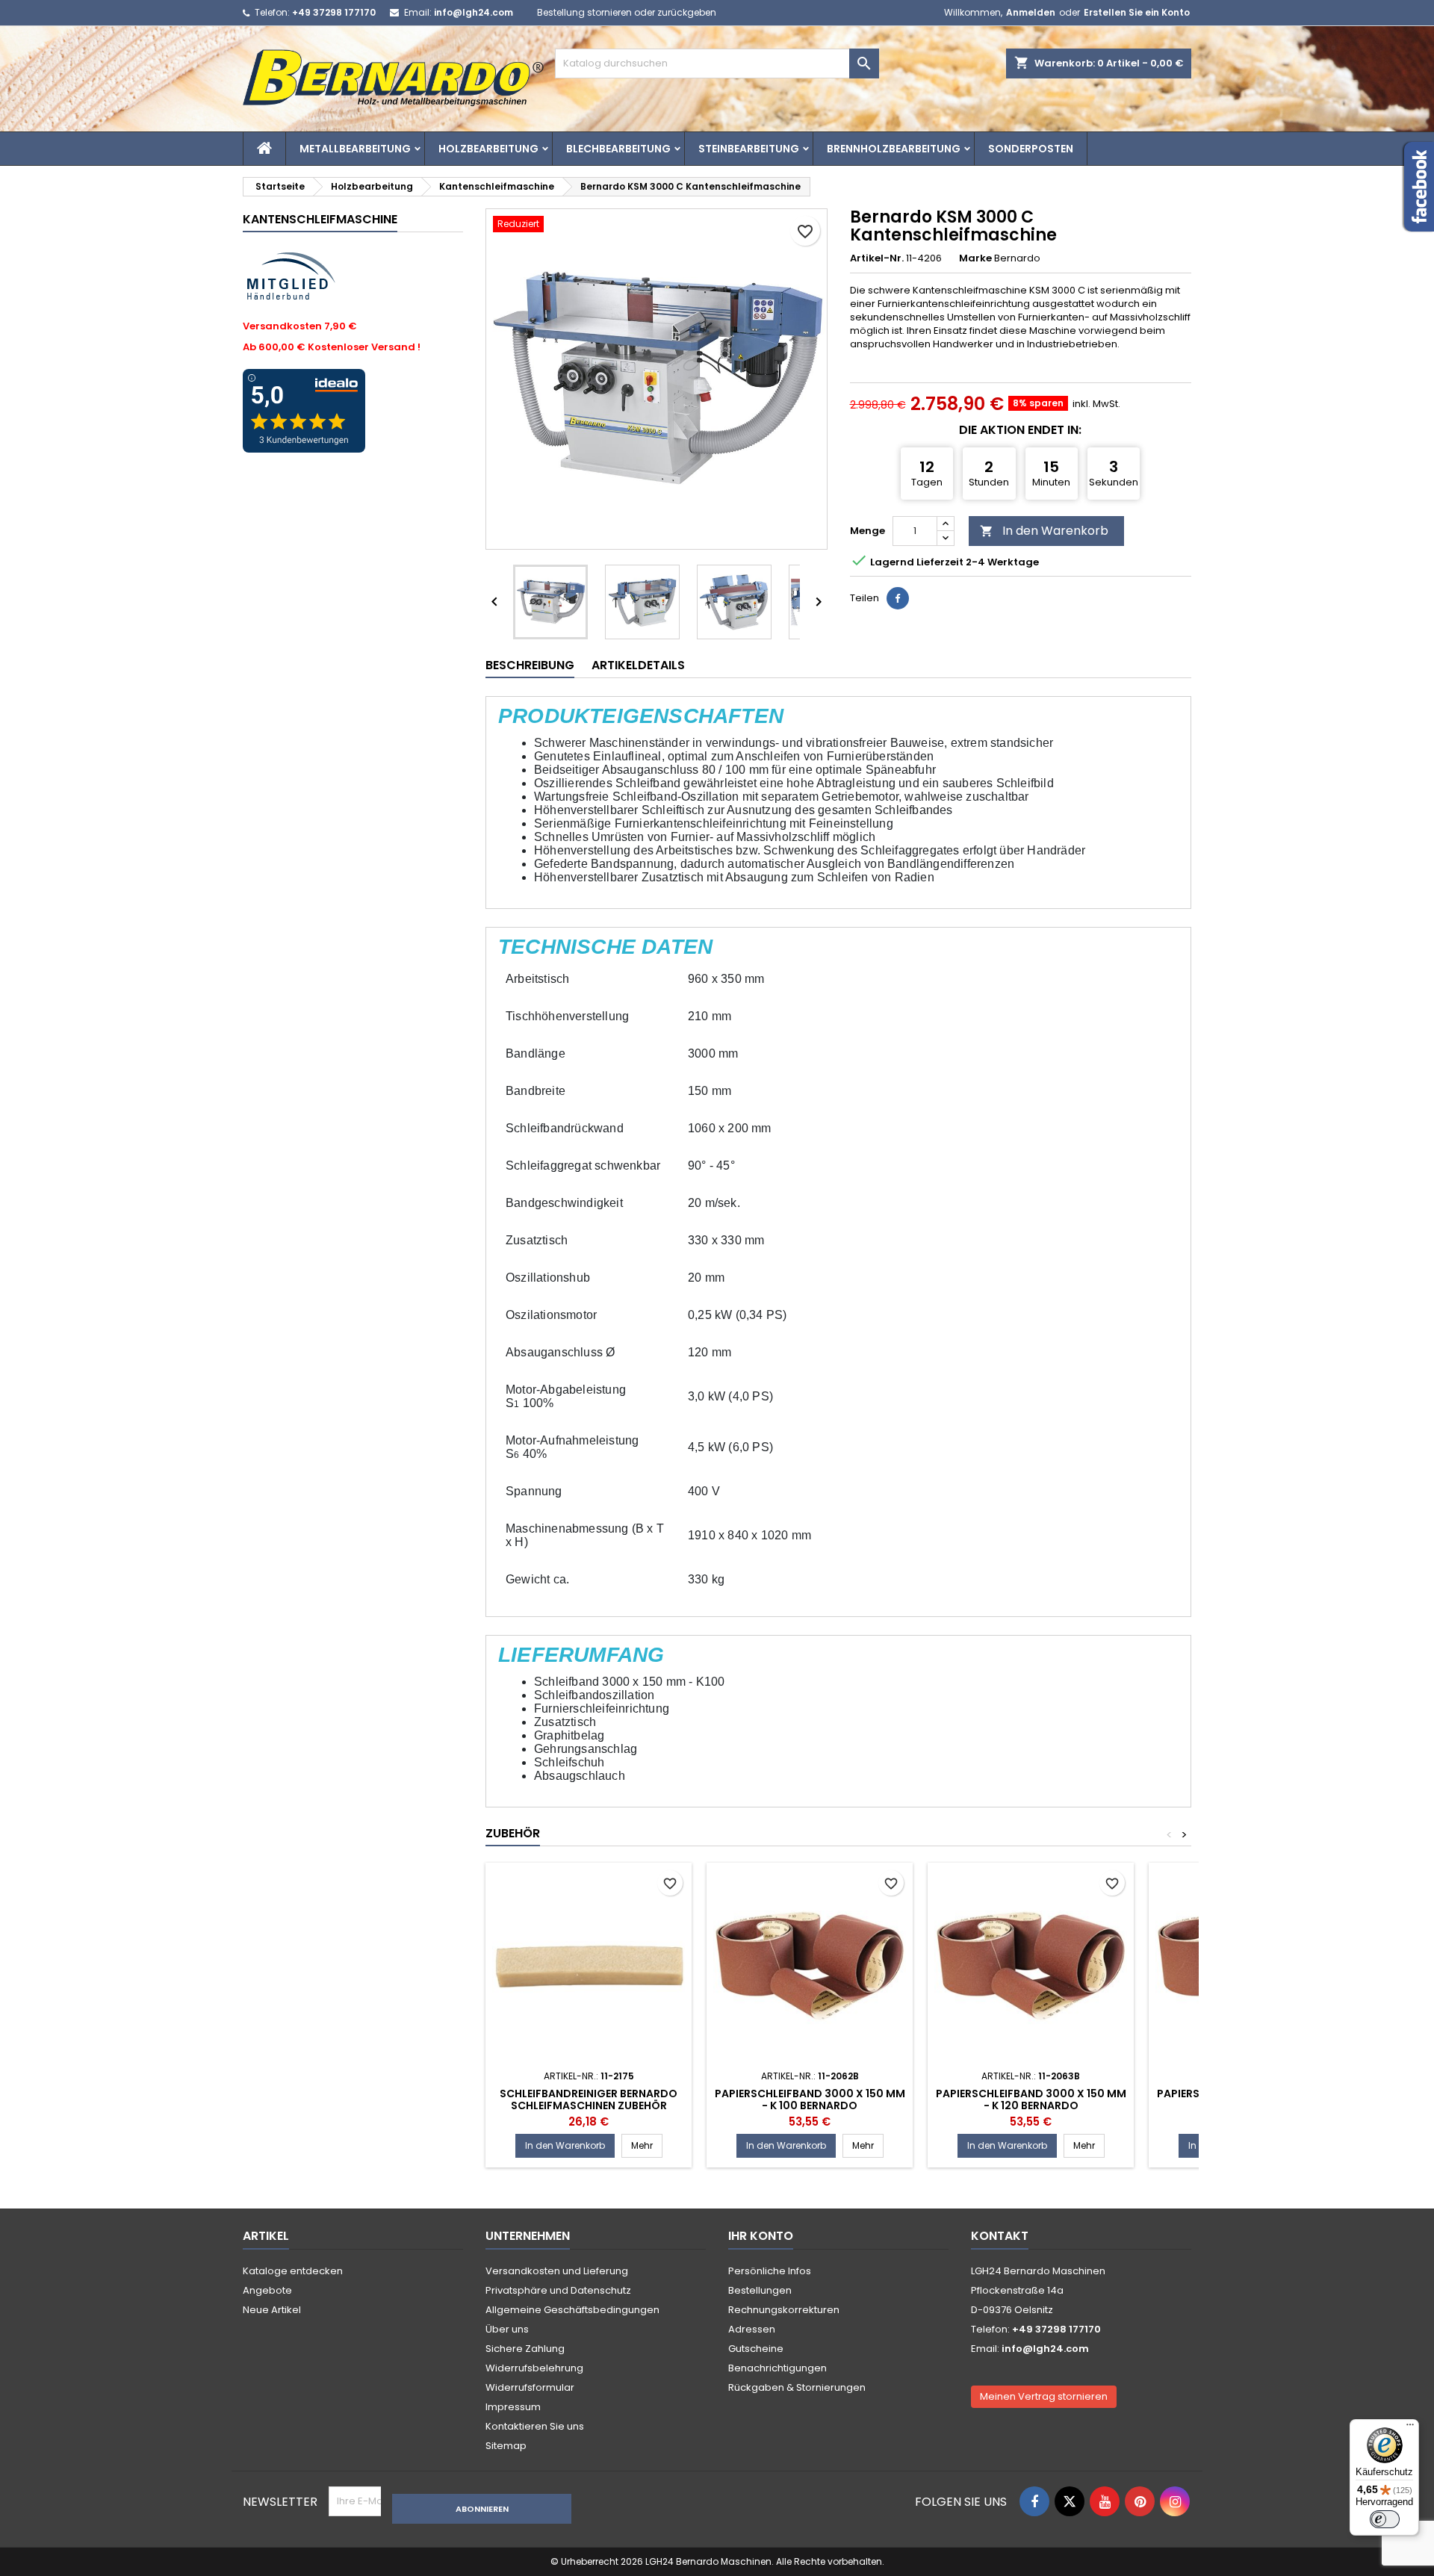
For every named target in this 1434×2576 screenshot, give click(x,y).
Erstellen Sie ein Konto (1137, 12)
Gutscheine (756, 2349)
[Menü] (1410, 2428)
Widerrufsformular (530, 2387)
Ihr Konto (761, 2236)
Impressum (513, 2407)
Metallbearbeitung (355, 149)
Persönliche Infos (770, 2271)
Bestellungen (760, 2290)
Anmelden (1031, 12)
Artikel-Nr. (877, 258)
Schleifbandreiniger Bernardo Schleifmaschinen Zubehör (589, 2099)
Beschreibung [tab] (530, 665)
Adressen (752, 2329)
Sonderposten (1031, 149)
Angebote (267, 2290)
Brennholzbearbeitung (894, 149)
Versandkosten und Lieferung (557, 2271)
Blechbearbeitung (618, 149)
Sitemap (506, 2446)
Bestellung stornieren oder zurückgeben (627, 12)
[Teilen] (898, 598)
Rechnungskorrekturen (784, 2310)
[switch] (1385, 2519)
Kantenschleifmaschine (320, 219)
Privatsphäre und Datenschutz (558, 2290)
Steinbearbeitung (749, 149)
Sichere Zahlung (525, 2349)
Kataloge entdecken (293, 2271)
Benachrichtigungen (777, 2368)
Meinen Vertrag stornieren (1044, 2396)
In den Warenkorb (1044, 531)
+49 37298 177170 (334, 12)
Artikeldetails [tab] (638, 665)
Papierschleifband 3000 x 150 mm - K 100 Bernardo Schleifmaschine (810, 2105)
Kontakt (1000, 2236)
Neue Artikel (272, 2310)
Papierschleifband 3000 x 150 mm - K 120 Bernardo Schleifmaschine (1031, 2105)
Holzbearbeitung (488, 149)
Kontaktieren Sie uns (535, 2426)
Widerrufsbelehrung (534, 2368)
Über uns (507, 2329)
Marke (975, 258)
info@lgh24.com (474, 12)
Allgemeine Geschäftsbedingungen (572, 2310)
